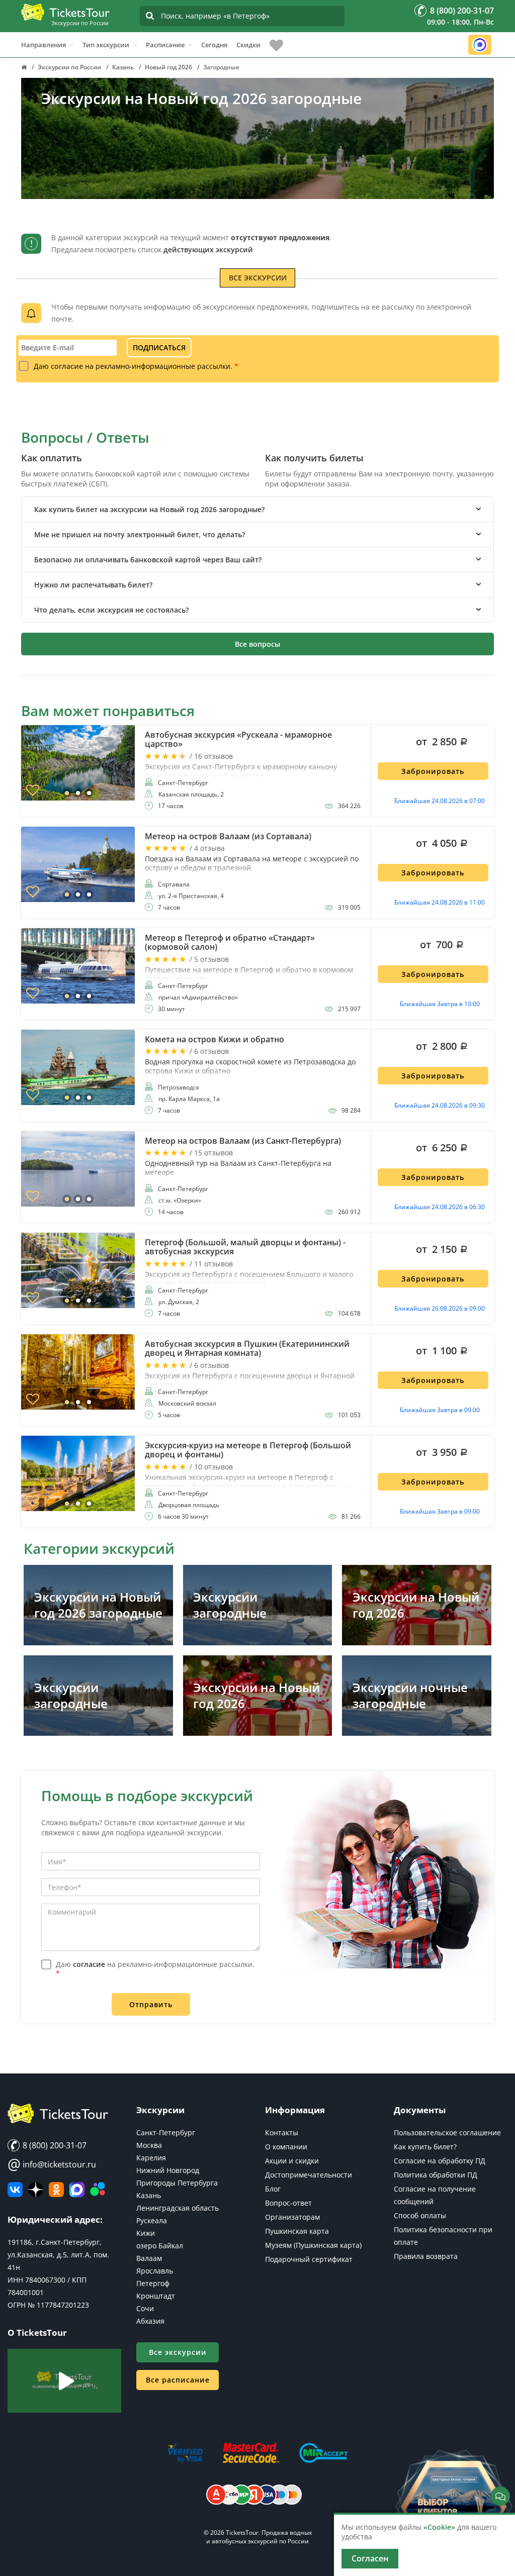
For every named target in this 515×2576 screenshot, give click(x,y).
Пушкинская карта (297, 2231)
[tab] (257, 509)
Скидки (248, 45)
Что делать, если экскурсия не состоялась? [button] (111, 610)
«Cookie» (439, 2527)
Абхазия (150, 2321)
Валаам (149, 2258)
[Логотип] (65, 12)
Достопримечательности (309, 2175)
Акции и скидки (292, 2161)
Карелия (151, 2158)
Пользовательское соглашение (447, 2133)
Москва (149, 2145)
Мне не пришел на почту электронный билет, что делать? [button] (140, 534)
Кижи (146, 2233)
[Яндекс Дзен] (36, 2190)
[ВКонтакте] (15, 2190)
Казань (149, 2195)
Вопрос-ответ (288, 2203)
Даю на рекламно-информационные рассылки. (136, 366)
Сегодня (214, 45)
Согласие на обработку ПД (440, 2161)
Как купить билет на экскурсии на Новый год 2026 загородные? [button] (149, 509)
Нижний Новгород (168, 2170)
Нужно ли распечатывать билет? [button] (93, 585)
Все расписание (178, 2380)
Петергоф (153, 2283)
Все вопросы (257, 644)
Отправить (151, 2004)
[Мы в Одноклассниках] (56, 2190)
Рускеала (152, 2220)
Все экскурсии (258, 278)
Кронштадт (156, 2296)
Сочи (145, 2308)
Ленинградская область (178, 2208)
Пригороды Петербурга (177, 2183)
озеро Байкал (160, 2246)
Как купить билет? (425, 2147)
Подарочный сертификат (309, 2259)
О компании (286, 2147)
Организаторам (292, 2217)
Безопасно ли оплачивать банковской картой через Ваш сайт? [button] (148, 560)
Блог (273, 2189)
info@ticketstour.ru (52, 2164)
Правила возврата (426, 2256)
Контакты (282, 2133)
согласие (67, 366)
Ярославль (155, 2271)
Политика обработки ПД (436, 2175)
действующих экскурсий (208, 250)
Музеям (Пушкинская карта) (313, 2245)
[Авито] (98, 2190)
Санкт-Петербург (166, 2133)
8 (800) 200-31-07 (54, 2145)
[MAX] (77, 2190)
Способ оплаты (420, 2215)
